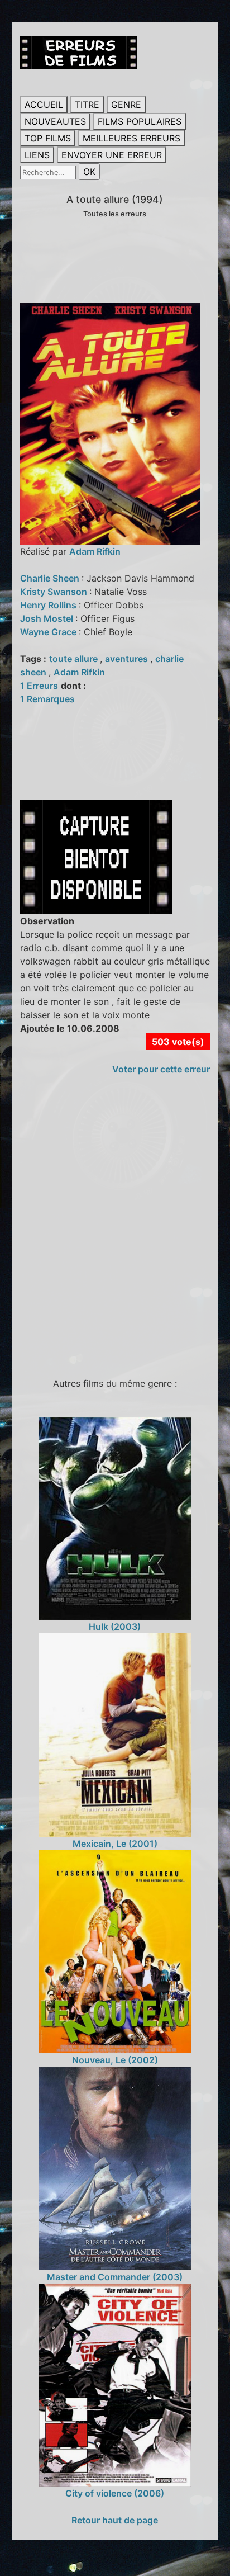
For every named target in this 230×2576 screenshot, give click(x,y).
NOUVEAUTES (55, 121)
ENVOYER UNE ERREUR (112, 155)
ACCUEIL (44, 105)
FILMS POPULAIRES (140, 121)
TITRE (87, 105)
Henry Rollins (49, 605)
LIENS (37, 155)
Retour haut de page (115, 2520)
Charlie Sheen (51, 578)
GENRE (126, 105)
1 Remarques (47, 699)
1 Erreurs (39, 686)
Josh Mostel (48, 618)
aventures (128, 659)
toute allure (75, 659)
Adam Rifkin (95, 551)
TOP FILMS (48, 138)
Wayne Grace (49, 632)
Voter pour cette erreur (161, 1069)
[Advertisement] (115, 1231)
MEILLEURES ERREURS (131, 138)
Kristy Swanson (55, 592)
